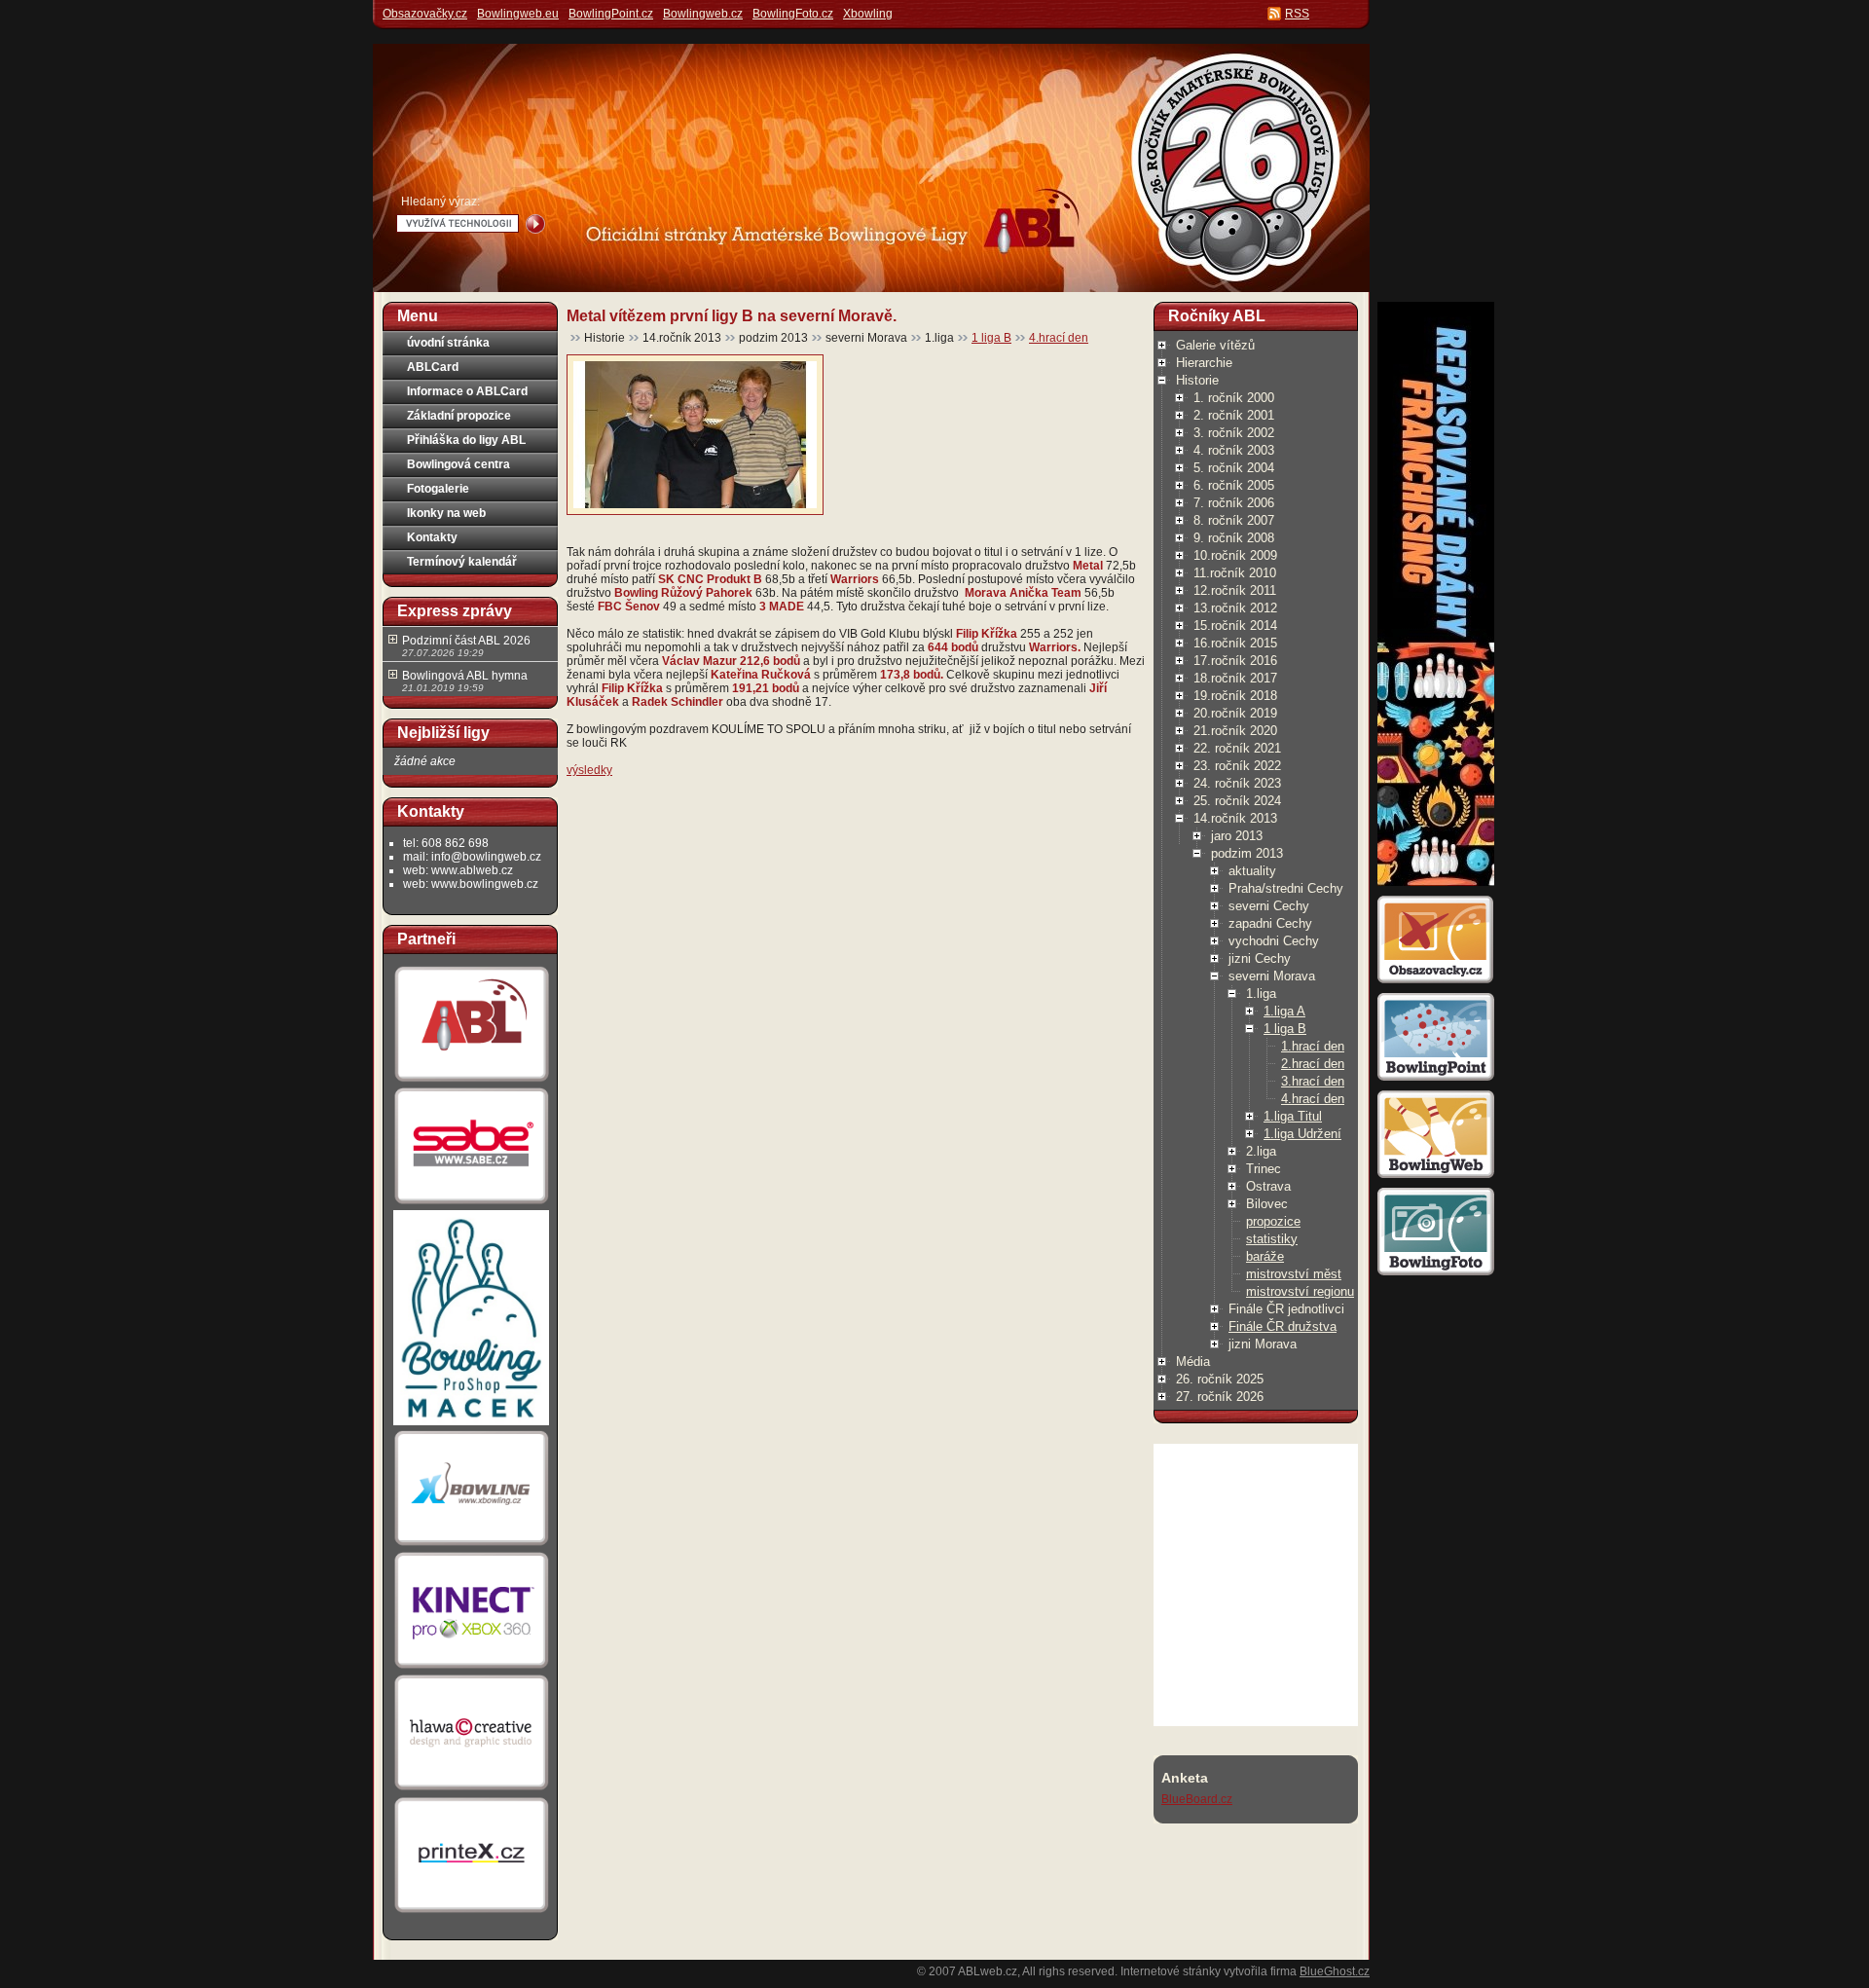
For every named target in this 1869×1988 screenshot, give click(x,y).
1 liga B (991, 338)
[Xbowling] (471, 1546)
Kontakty (432, 537)
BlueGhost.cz (1335, 1971)
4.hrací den (1059, 338)
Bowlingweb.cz (703, 14)
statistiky (1272, 1239)
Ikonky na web (446, 513)
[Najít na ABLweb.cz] (535, 224)
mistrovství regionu (1300, 1291)
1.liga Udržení (1302, 1134)
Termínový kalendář (462, 562)
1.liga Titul (1293, 1116)
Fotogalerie (438, 489)
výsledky (589, 770)
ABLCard (433, 367)
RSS (1297, 14)
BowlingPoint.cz (611, 14)
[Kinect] (471, 1669)
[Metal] (695, 504)
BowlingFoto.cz (793, 14)
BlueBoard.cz (1197, 1799)
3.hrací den (1313, 1081)
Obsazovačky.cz (425, 14)
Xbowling (868, 14)
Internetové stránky (1171, 1971)
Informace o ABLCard (467, 391)
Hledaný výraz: (440, 202)
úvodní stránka (448, 343)
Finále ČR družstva (1283, 1326)
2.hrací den (1313, 1064)
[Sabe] (471, 1204)
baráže (1265, 1256)
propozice (1273, 1221)
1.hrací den (1313, 1046)
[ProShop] (471, 1424)
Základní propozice (459, 416)
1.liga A (1284, 1011)
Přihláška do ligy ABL (466, 440)
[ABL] (471, 1082)
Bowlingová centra (458, 464)
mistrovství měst (1294, 1274)
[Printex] (471, 1912)
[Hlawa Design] (471, 1790)
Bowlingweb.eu (518, 14)
